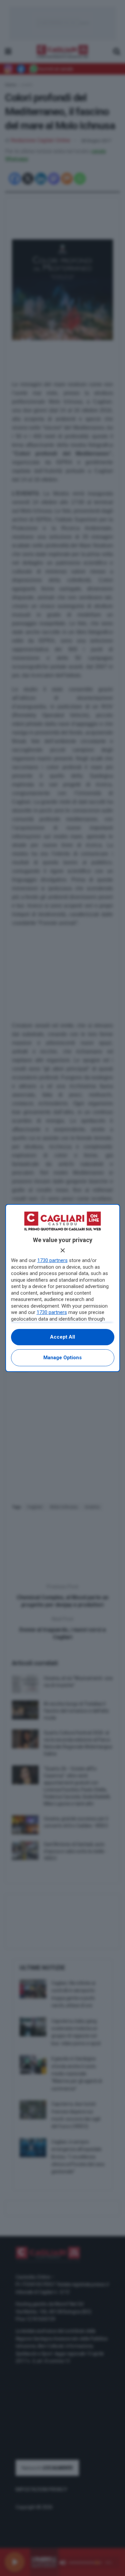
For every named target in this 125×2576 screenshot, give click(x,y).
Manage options (62, 1358)
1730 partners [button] (52, 1260)
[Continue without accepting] (63, 1250)
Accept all (62, 1337)
